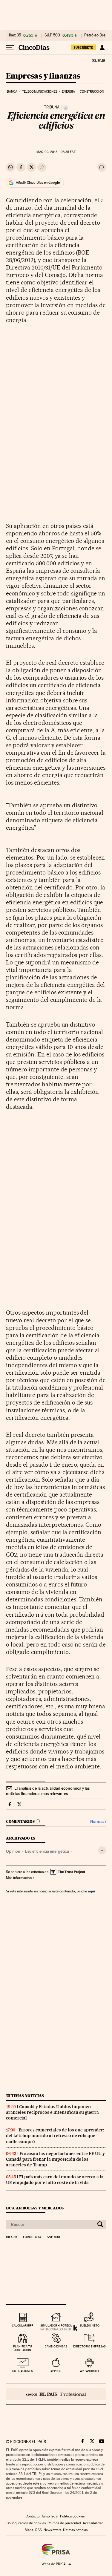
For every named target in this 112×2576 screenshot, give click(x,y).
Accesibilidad (93, 2523)
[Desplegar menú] (10, 48)
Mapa (29, 2530)
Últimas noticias (25, 2096)
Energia (68, 92)
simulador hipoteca (56, 2325)
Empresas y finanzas (43, 76)
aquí (91, 1891)
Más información (19, 1878)
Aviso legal (50, 2516)
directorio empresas (89, 2346)
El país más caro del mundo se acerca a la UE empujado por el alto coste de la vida (55, 2180)
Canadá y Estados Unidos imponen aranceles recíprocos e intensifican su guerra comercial (52, 2112)
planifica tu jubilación (23, 2348)
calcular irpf (23, 2325)
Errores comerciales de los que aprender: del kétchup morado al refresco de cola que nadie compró (55, 2136)
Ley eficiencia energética (47, 1851)
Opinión (13, 1851)
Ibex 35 (15, 35)
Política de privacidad (64, 2523)
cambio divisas (56, 2346)
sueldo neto (89, 2325)
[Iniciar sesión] (102, 48)
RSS (39, 2530)
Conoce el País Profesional (56, 2394)
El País (99, 60)
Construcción (92, 92)
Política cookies (72, 2516)
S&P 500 (52, 35)
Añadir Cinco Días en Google (38, 183)
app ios (56, 2371)
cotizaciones (23, 2371)
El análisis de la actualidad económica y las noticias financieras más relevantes (48, 1791)
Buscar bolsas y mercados (35, 2208)
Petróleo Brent (96, 35)
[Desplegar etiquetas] (102, 1850)
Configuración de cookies (26, 2523)
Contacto (33, 2516)
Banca (12, 92)
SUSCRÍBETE (83, 48)
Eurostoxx (32, 2237)
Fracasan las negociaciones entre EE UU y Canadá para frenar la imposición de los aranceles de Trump (55, 2159)
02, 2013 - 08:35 (56, 152)
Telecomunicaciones (40, 92)
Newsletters (52, 2530)
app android (89, 2371)
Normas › (98, 1821)
